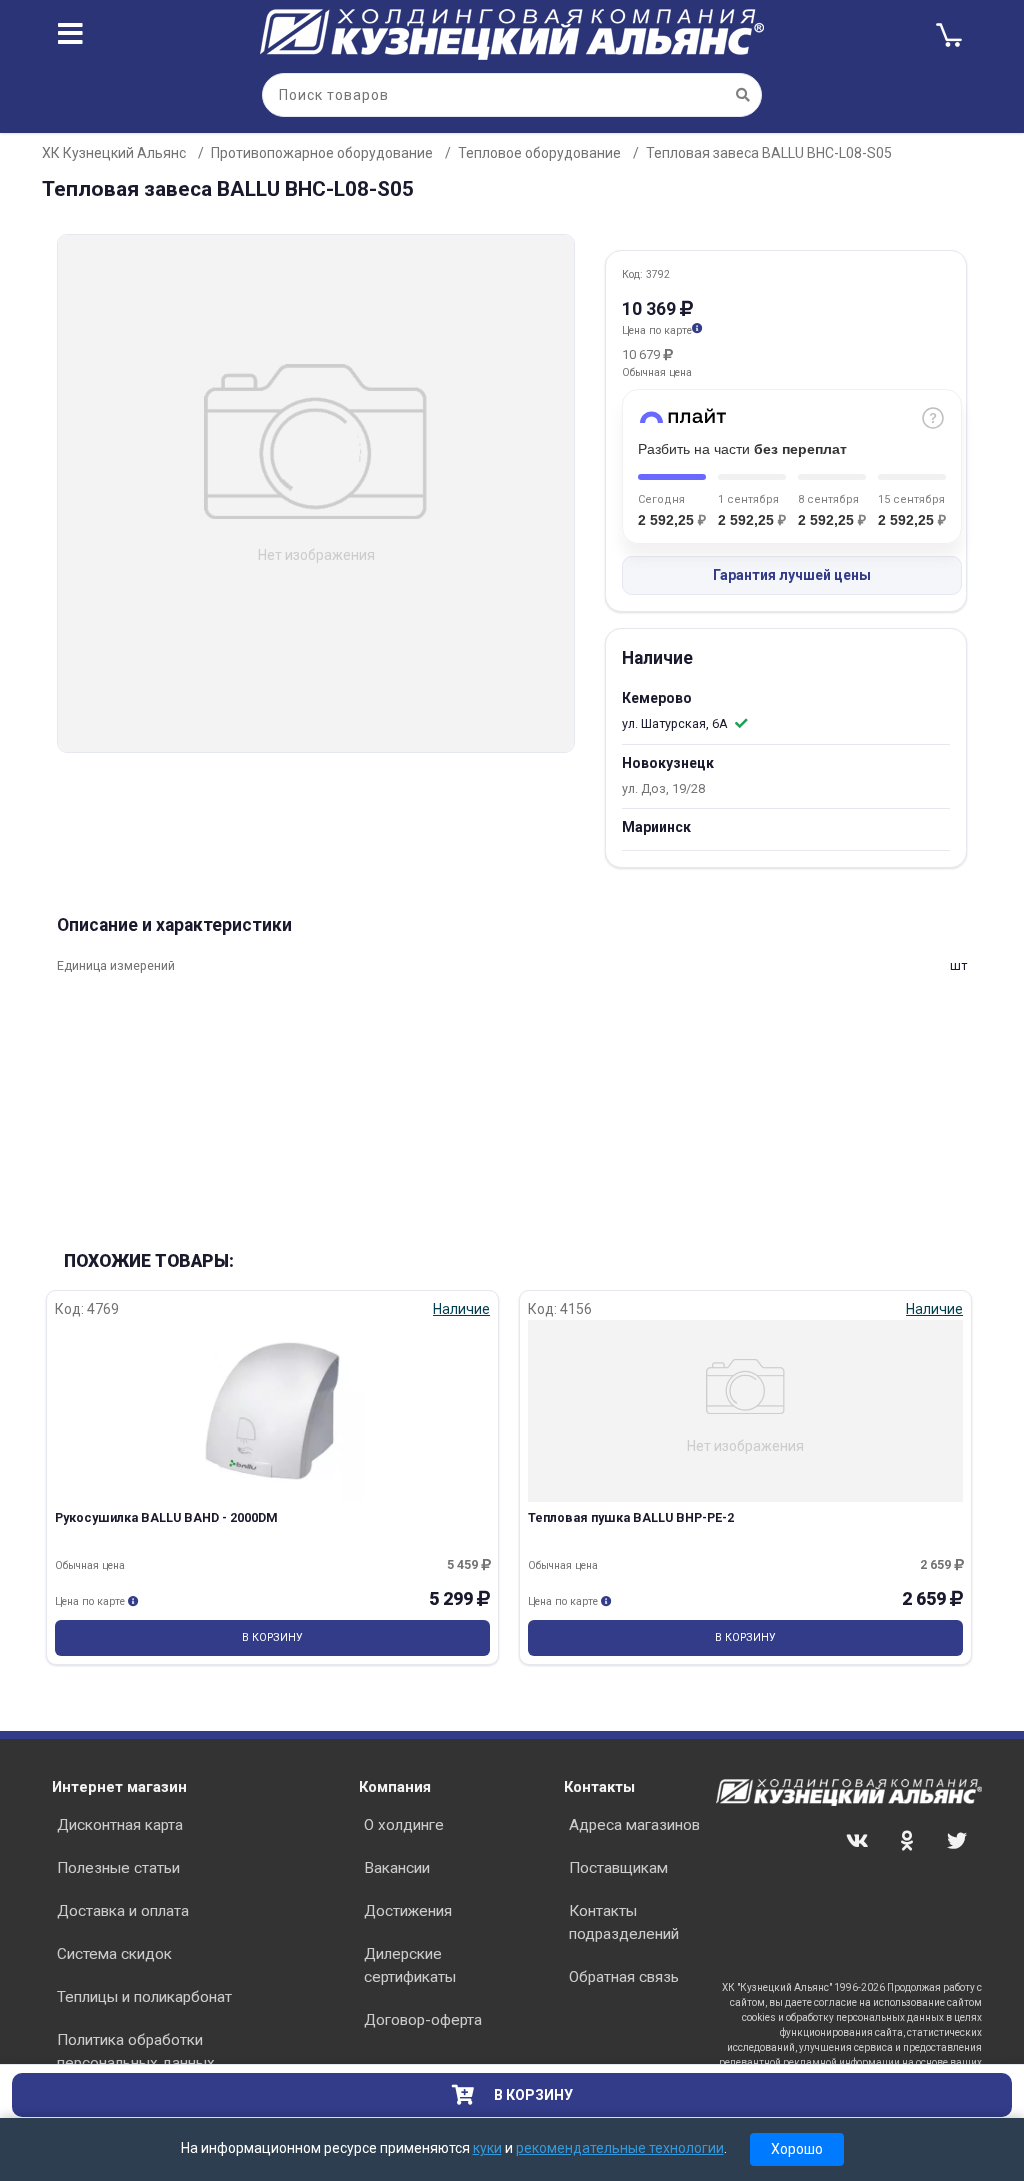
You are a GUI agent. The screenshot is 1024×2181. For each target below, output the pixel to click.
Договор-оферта (423, 2020)
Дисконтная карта (120, 1825)
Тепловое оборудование (539, 153)
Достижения (408, 1911)
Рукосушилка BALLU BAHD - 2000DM (166, 1517)
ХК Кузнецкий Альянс (114, 153)
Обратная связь (624, 1977)
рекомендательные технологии (620, 2148)
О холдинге (404, 1825)
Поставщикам (618, 1868)
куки (487, 2148)
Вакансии (397, 1868)
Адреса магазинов (634, 1825)
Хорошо (797, 2149)
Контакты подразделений (624, 1922)
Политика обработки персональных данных (136, 2051)
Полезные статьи (118, 1868)
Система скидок (114, 1954)
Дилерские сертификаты (410, 1965)
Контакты (599, 1787)
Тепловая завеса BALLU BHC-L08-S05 (769, 153)
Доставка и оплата (123, 1911)
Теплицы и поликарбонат (144, 1997)
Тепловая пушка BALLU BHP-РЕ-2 (631, 1517)
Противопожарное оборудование (322, 153)
